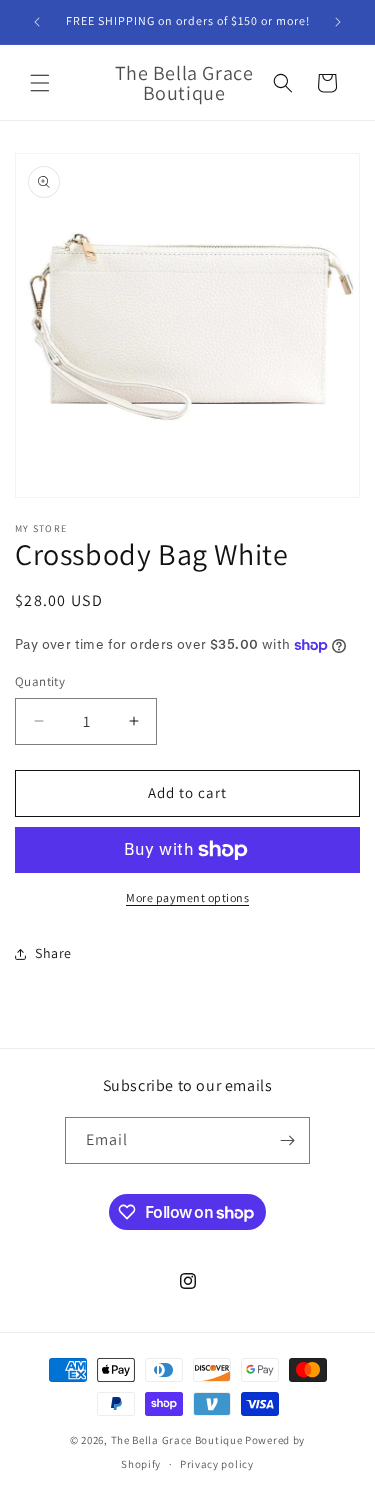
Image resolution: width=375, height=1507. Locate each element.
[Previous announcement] (37, 22)
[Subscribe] (287, 1140)
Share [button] (53, 953)
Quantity (40, 681)
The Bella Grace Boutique (178, 1440)
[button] (40, 83)
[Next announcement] (338, 22)
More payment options (187, 897)
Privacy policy (217, 1464)
